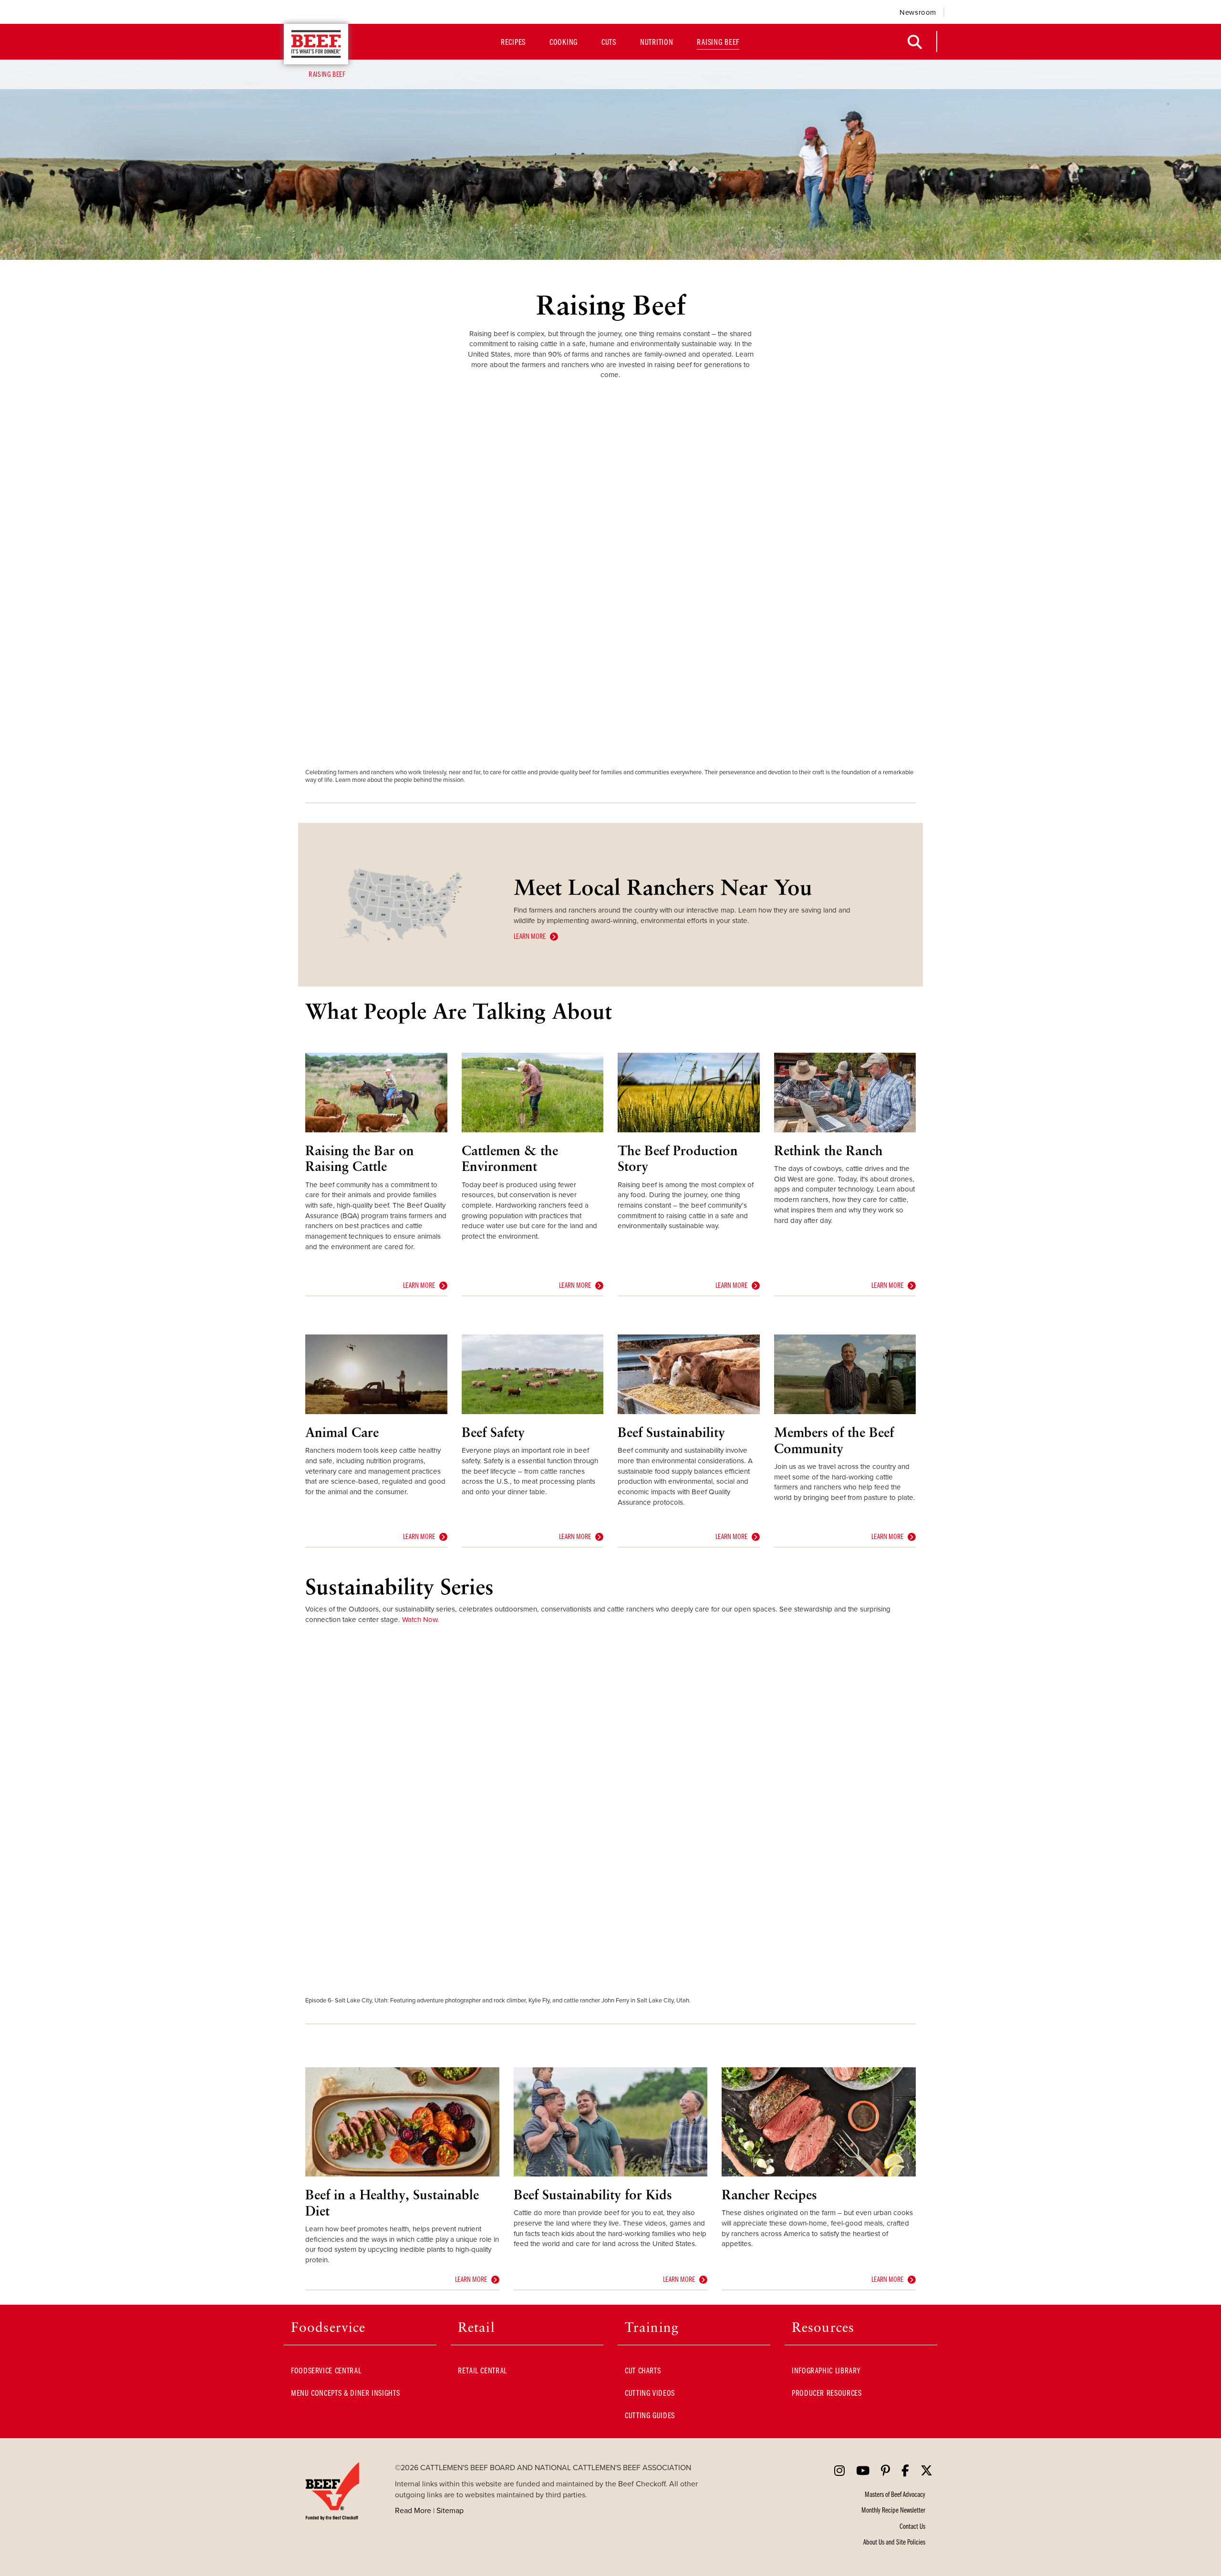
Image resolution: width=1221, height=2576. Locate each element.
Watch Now (420, 1619)
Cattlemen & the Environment (510, 1158)
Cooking (564, 42)
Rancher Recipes (769, 2194)
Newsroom (918, 12)
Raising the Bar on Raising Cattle (360, 1158)
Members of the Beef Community (834, 1440)
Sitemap (450, 2510)
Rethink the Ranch (828, 1150)
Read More (413, 2510)
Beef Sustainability (671, 1432)
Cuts (609, 42)
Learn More (575, 1285)
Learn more (530, 936)
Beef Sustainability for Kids (593, 2194)
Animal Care (342, 1432)
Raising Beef (718, 42)
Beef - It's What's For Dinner (316, 44)
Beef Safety (493, 1432)
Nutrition (657, 42)
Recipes (513, 42)
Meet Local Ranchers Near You (663, 887)
